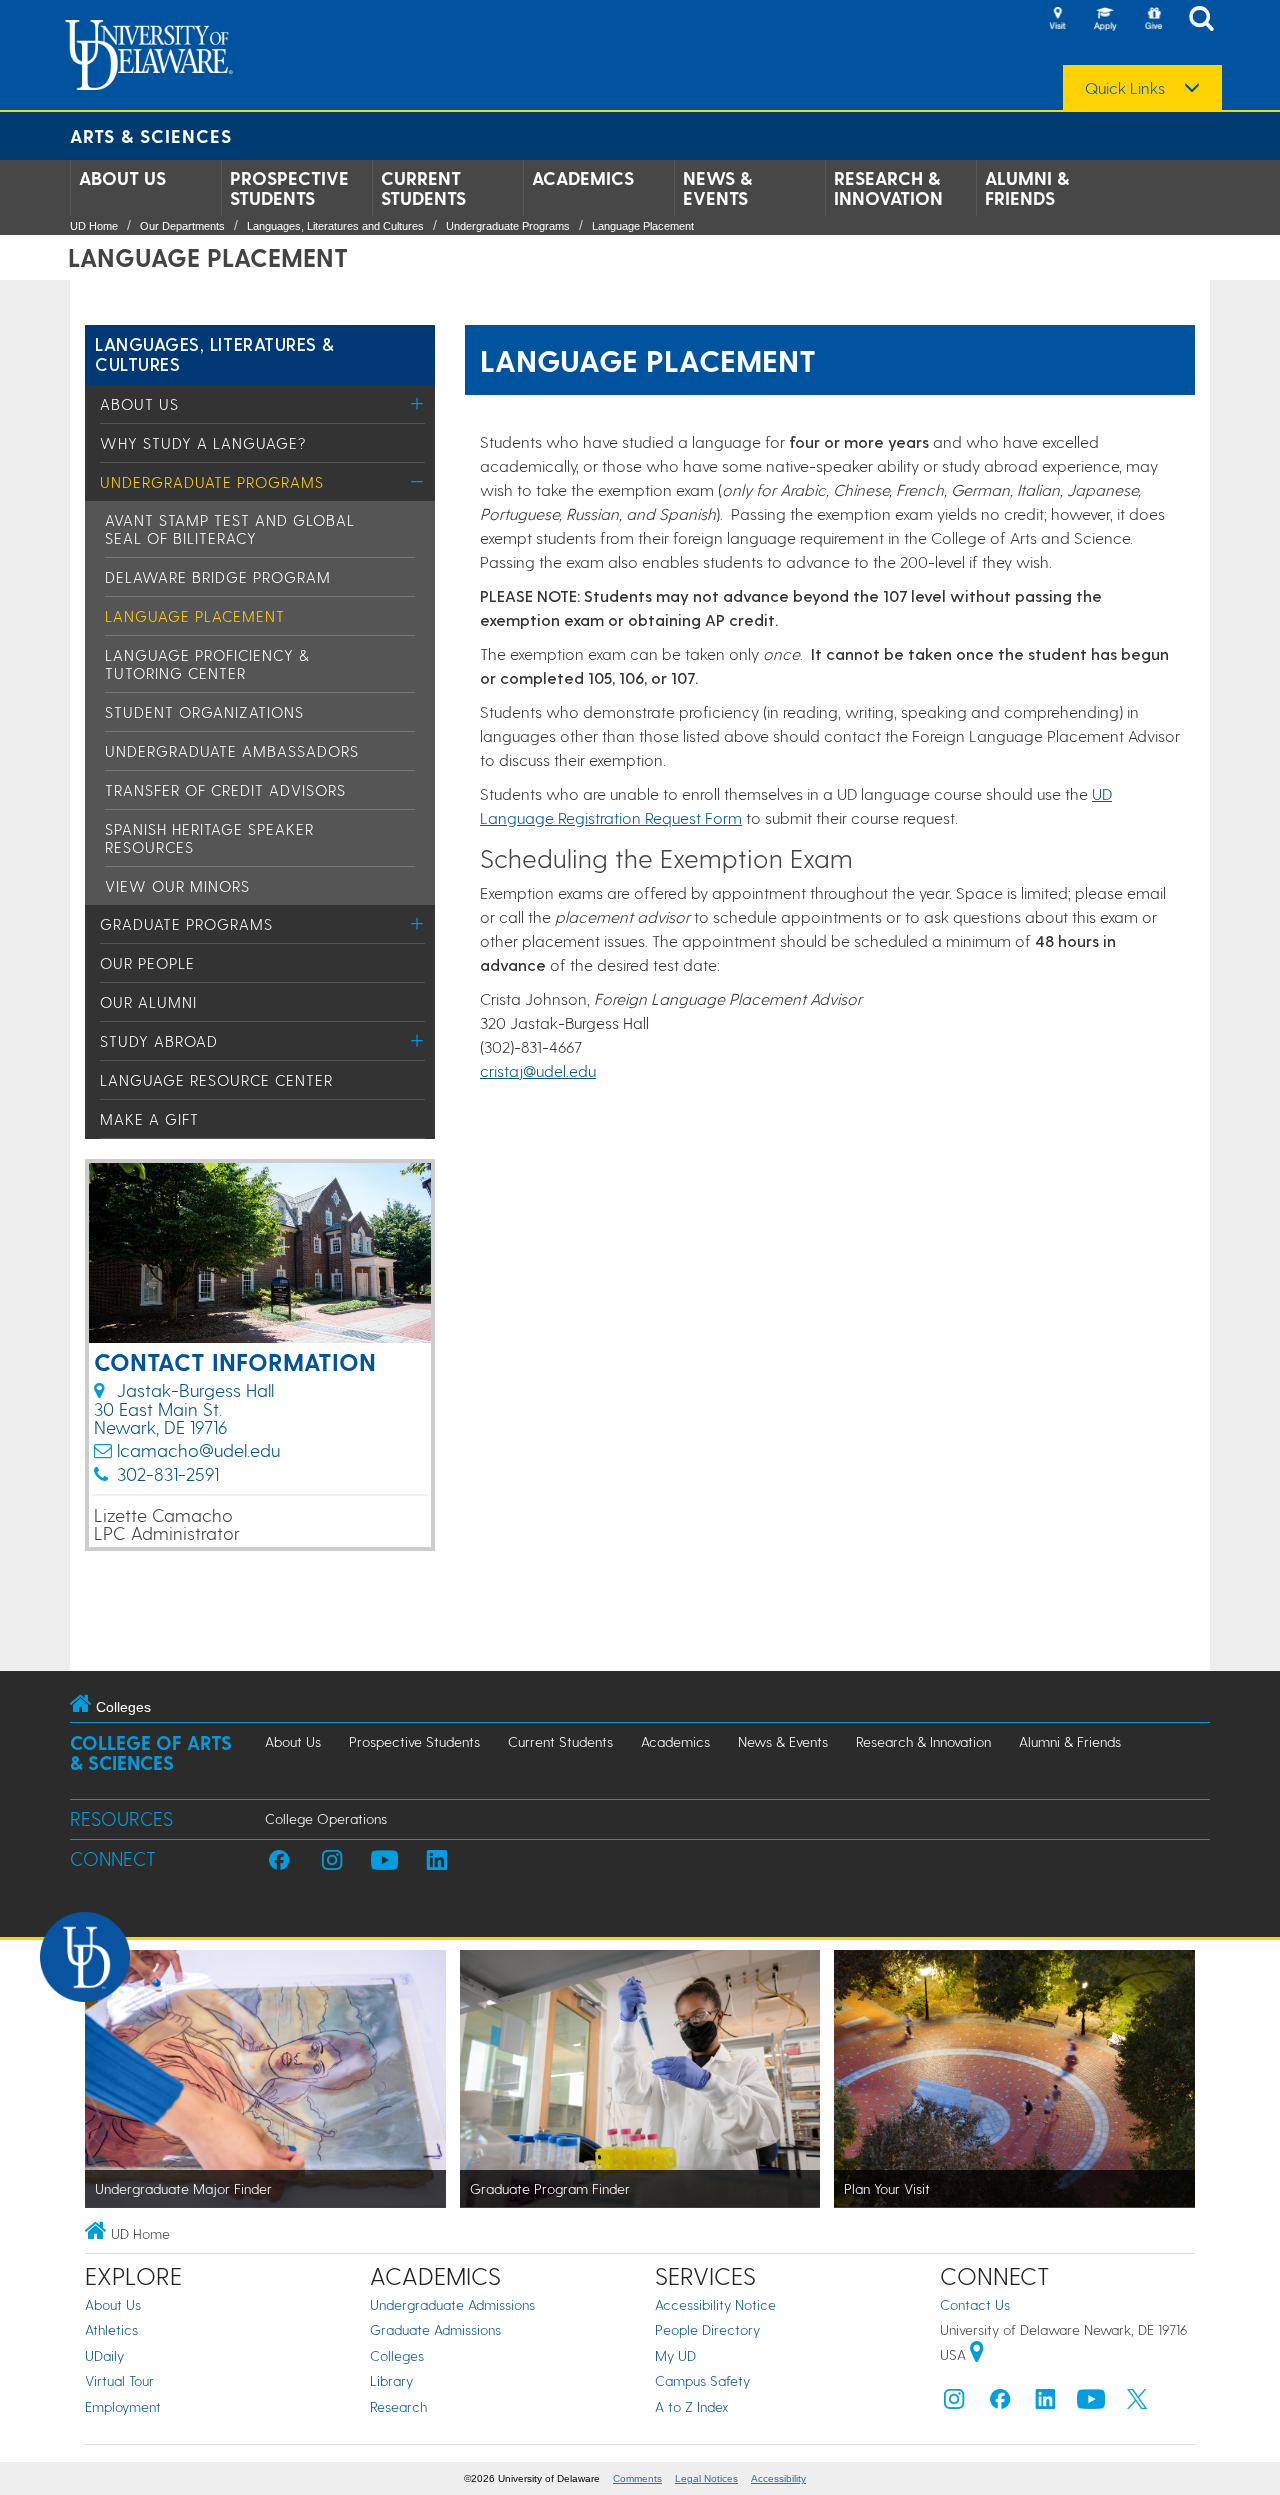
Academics (583, 178)
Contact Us (975, 2304)
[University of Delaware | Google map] (977, 2354)
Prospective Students (289, 188)
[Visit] (1057, 20)
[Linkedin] (1046, 2403)
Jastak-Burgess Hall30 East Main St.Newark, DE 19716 (184, 1408)
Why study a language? (203, 443)
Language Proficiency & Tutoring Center (207, 664)
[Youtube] (1091, 2403)
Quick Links (1125, 88)
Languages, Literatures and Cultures (335, 226)
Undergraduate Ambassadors (232, 751)
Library (391, 2380)
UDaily (104, 2355)
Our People (147, 963)
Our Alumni (148, 1002)
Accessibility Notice (715, 2304)
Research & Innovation (888, 188)
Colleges (397, 2355)
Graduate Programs (186, 924)
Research (398, 2406)
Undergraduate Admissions (452, 2304)
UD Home (94, 226)
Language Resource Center (216, 1080)
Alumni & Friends (1027, 188)
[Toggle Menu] (417, 403)
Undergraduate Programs (508, 226)
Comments (637, 2478)
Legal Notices (706, 2478)
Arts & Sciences (151, 135)
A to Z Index (692, 2406)
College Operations (326, 1818)
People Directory (707, 2329)
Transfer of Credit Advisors (225, 790)
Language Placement (643, 226)
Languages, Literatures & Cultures (215, 353)
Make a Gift (149, 1119)
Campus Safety (702, 2380)
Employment (123, 2406)
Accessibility (778, 2478)
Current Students (423, 188)
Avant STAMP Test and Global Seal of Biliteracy (230, 529)
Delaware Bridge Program (218, 577)
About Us (122, 178)
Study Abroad (159, 1041)
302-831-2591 (168, 1473)
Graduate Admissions (435, 2329)
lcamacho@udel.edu (198, 1449)
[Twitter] (1137, 2403)
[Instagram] (954, 2403)
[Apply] (1105, 20)
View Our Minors (177, 886)
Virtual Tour (119, 2380)
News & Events (717, 188)
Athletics (111, 2329)
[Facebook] (1000, 2403)
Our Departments (182, 226)
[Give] (1153, 20)
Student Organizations (204, 712)
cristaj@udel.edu (538, 1070)
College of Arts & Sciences (151, 1752)
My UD (675, 2355)
